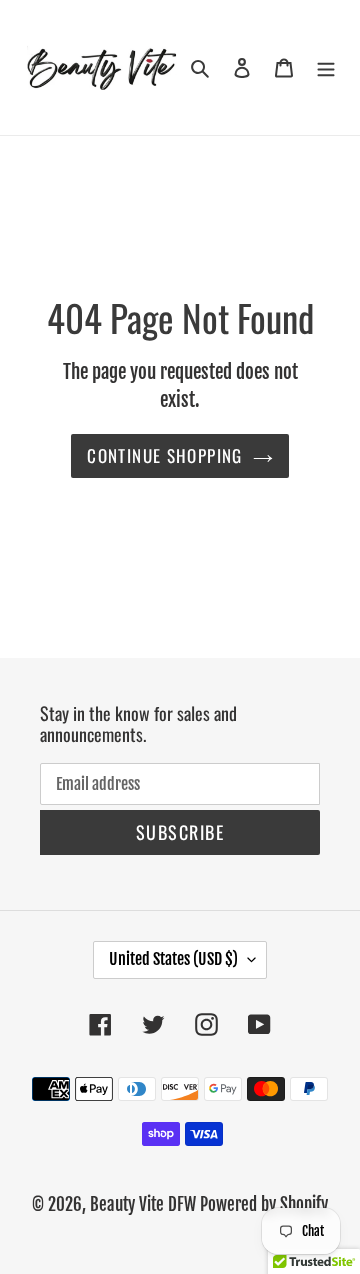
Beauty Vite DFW (143, 1204)
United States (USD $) (173, 959)
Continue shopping (164, 455)
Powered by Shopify (264, 1204)
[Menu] (326, 67)
